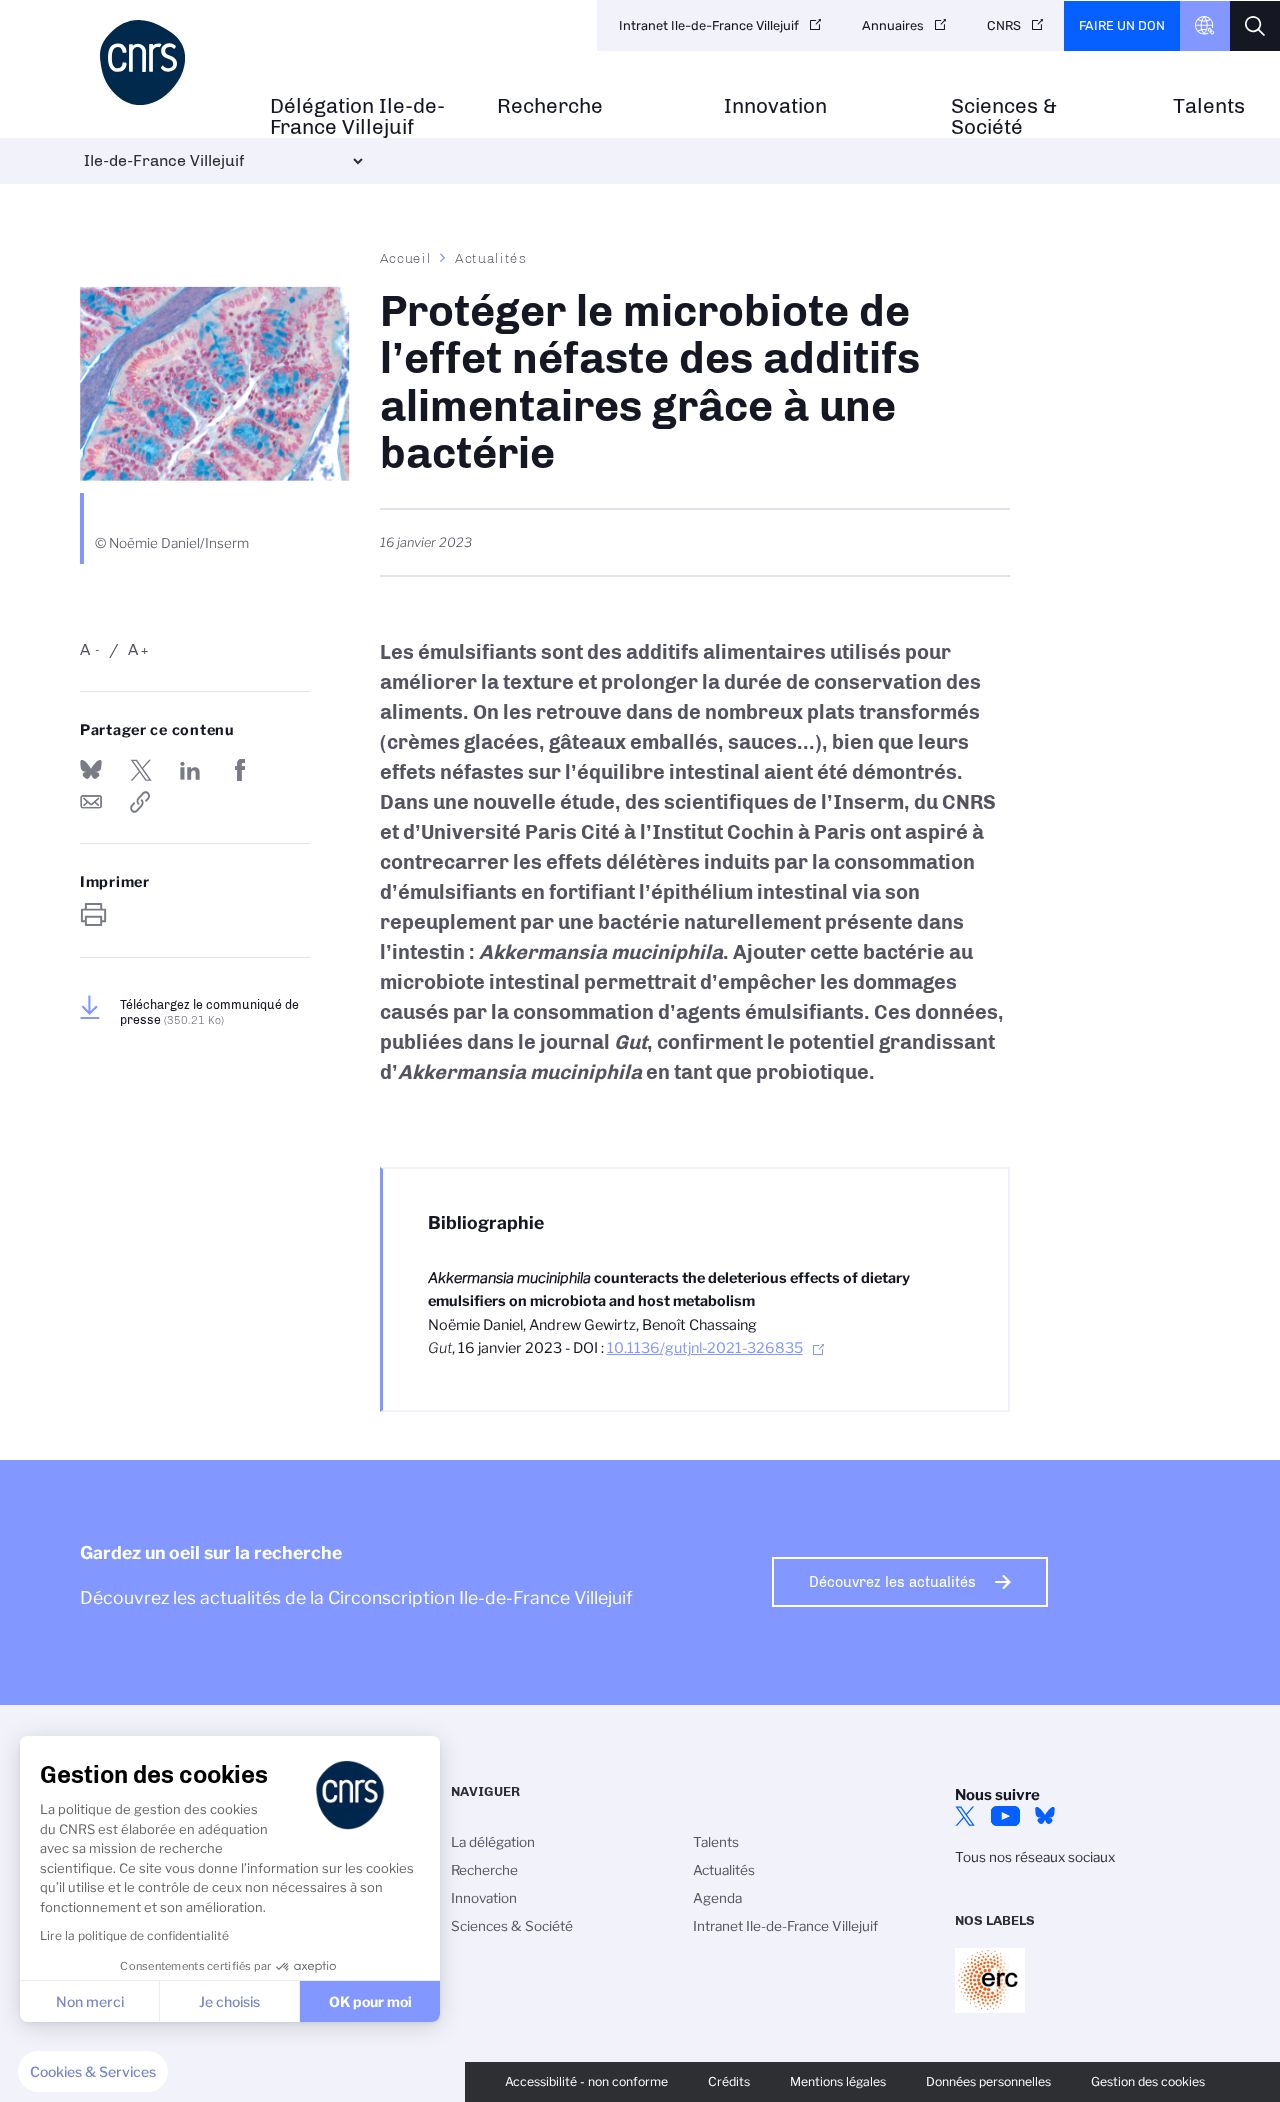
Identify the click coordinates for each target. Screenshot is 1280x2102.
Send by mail (91, 802)
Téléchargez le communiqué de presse (209, 1012)
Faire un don (1122, 25)
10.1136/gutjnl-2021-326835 (705, 1348)
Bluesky (1045, 1816)
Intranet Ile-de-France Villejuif (709, 25)
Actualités (491, 258)
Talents (1209, 106)
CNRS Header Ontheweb (1205, 26)
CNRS (1004, 25)
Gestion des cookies (1148, 2081)
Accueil (406, 258)
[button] (93, 2072)
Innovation (775, 106)
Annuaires (893, 25)
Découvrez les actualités (892, 1582)
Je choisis (229, 2001)
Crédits (729, 2081)
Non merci (90, 2001)
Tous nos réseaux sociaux (1035, 1857)
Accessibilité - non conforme (586, 2081)
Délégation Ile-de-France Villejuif (357, 117)
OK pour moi (370, 2001)
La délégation (493, 1842)
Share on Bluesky (91, 770)
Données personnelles (988, 2081)
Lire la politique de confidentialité (134, 1935)
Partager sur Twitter (141, 770)
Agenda (717, 1898)
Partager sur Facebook (240, 770)
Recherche (550, 106)
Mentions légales (838, 2081)
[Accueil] (165, 62)
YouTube (1005, 1816)
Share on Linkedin (190, 770)
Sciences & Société (1004, 117)
